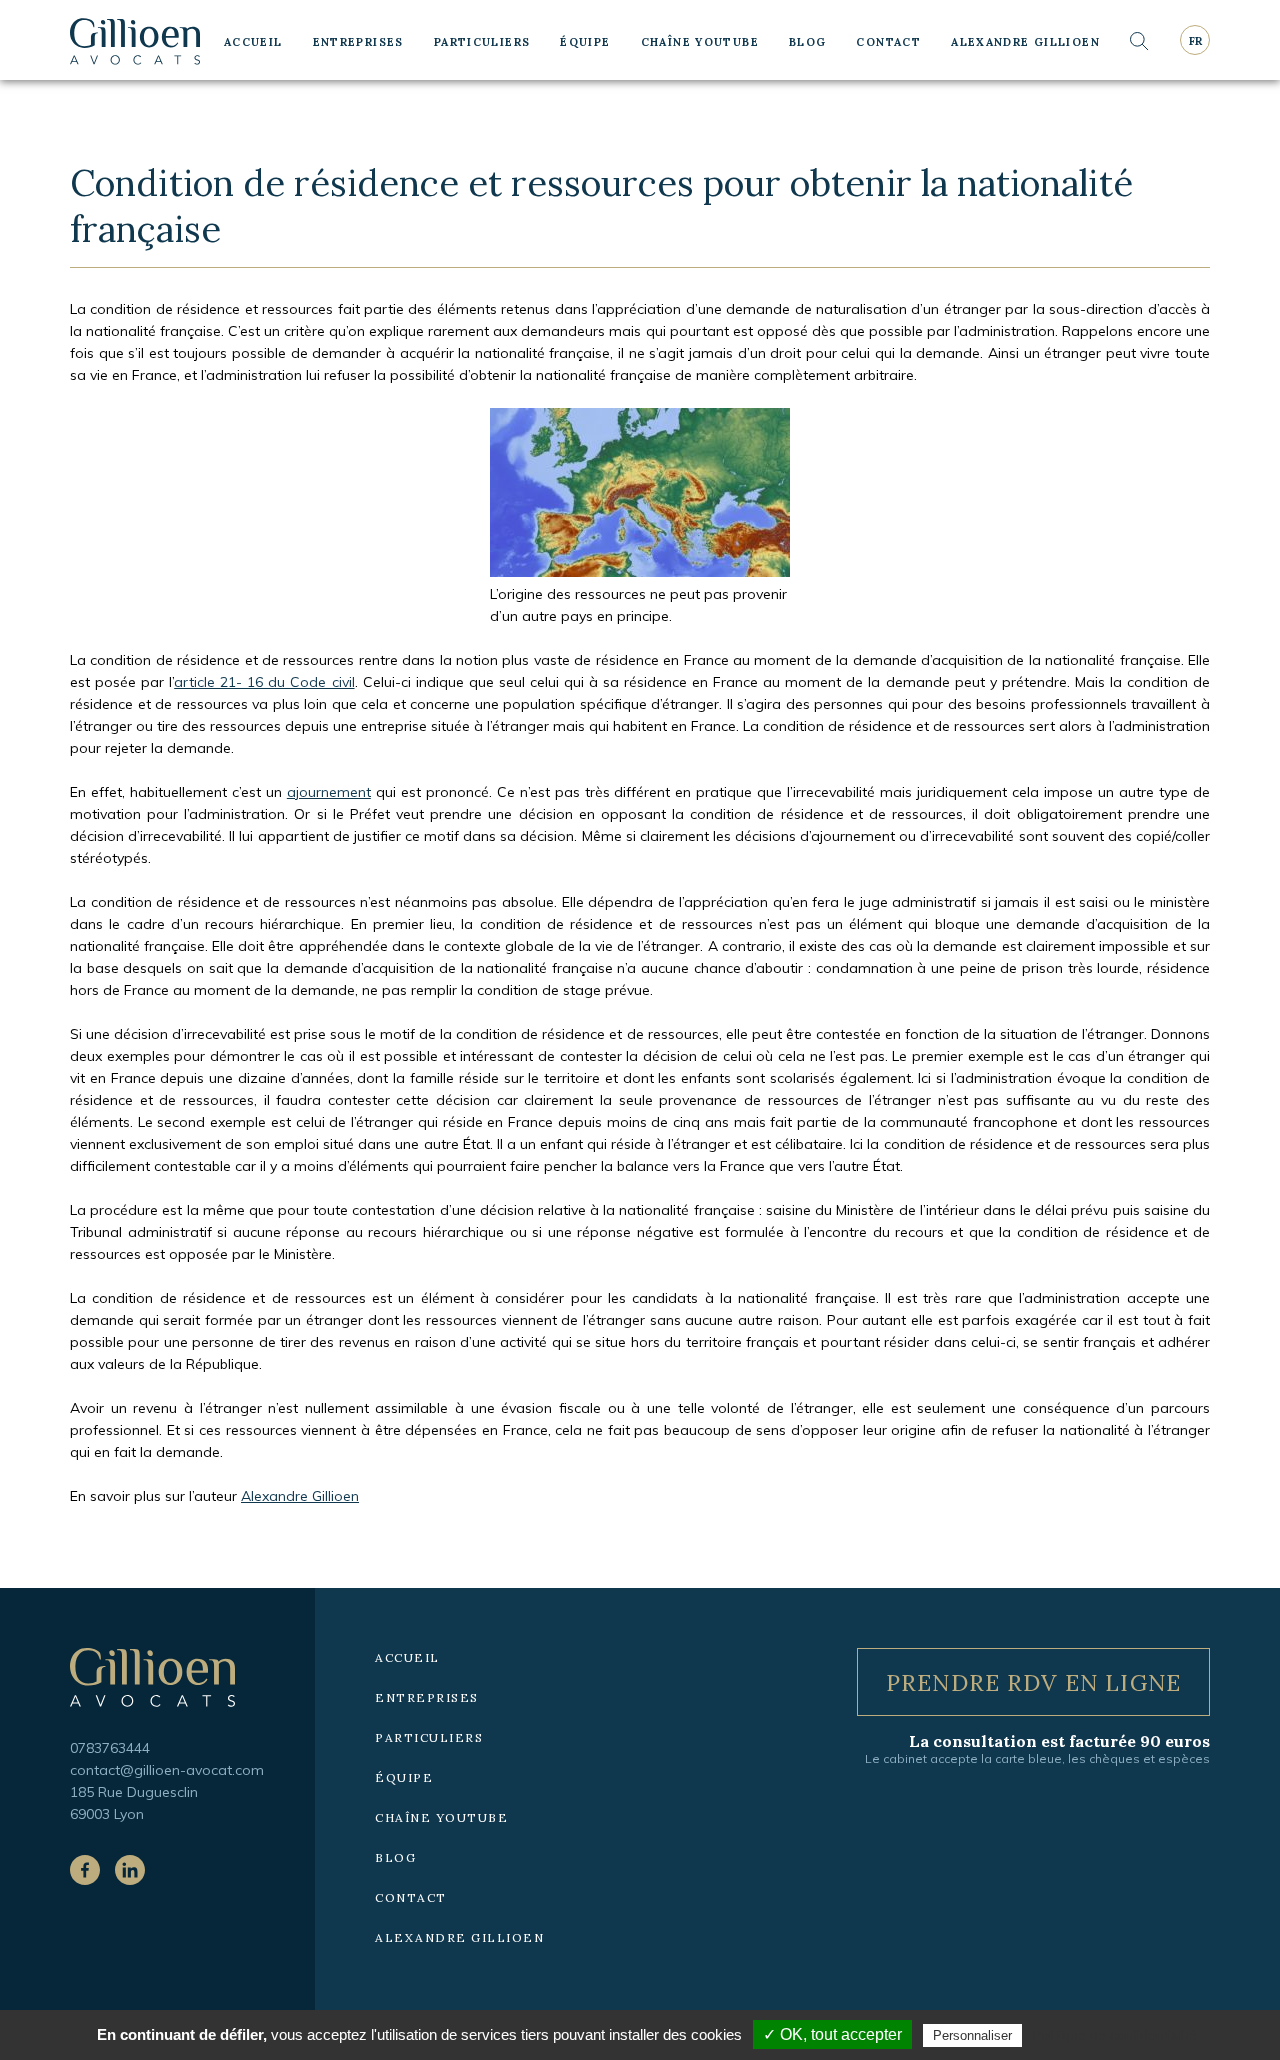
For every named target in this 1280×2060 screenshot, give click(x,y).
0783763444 (110, 1748)
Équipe (585, 42)
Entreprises (358, 42)
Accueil (253, 42)
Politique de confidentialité (1114, 2035)
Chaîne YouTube (700, 42)
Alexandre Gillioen (1025, 42)
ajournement (329, 792)
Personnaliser (972, 2035)
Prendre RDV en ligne (1033, 1682)
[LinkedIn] (130, 1870)
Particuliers (482, 42)
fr (1195, 41)
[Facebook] (85, 1870)
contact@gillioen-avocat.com (167, 1770)
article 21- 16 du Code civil (264, 682)
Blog (808, 42)
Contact (888, 42)
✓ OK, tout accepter (832, 2034)
